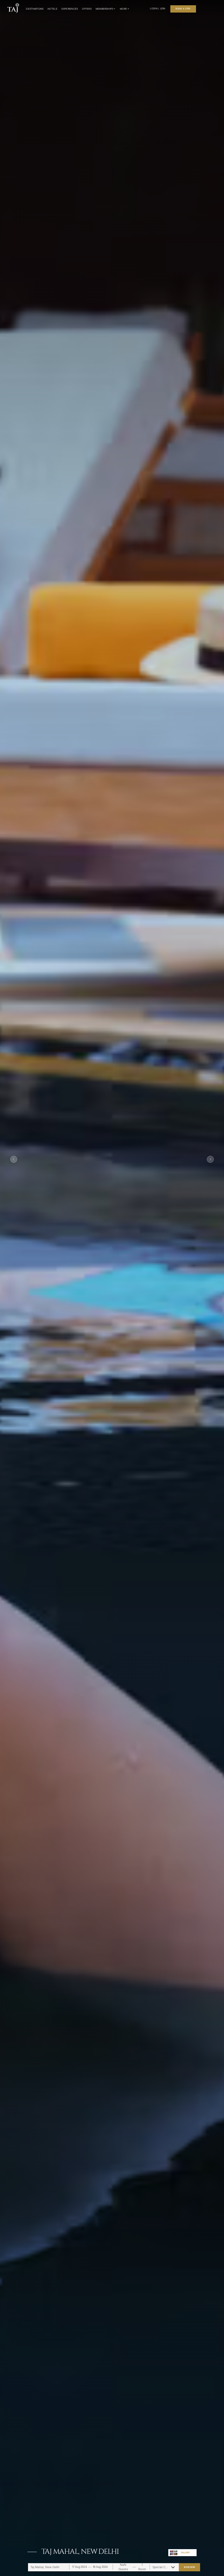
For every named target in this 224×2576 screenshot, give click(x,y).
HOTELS (52, 9)
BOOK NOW (190, 2567)
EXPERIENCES (70, 9)
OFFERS (87, 9)
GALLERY (185, 2553)
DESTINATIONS (35, 9)
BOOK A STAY (183, 9)
